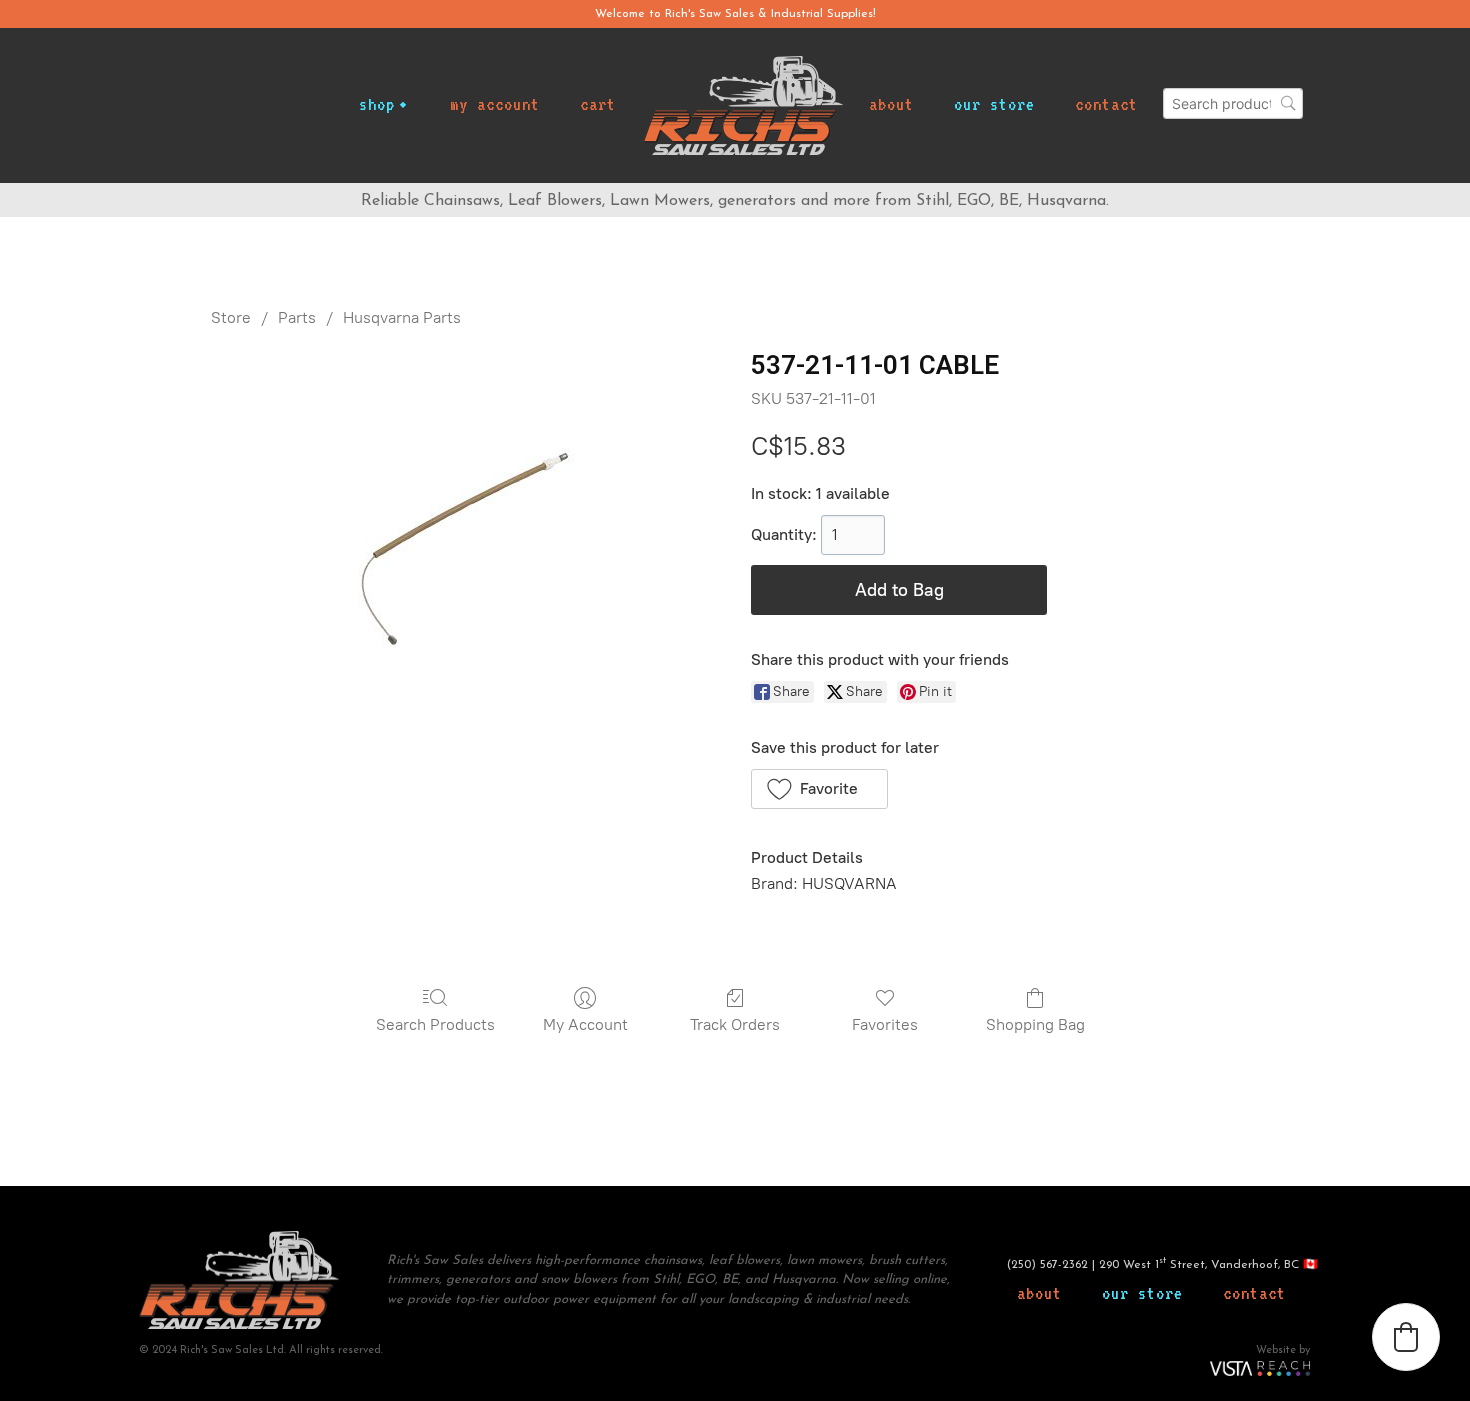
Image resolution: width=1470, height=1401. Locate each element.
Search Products (435, 1024)
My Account (585, 1024)
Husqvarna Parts (402, 317)
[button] (819, 789)
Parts (297, 317)
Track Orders (735, 1024)
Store (231, 317)
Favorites (885, 1024)
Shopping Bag (1035, 1024)
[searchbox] (1233, 103)
